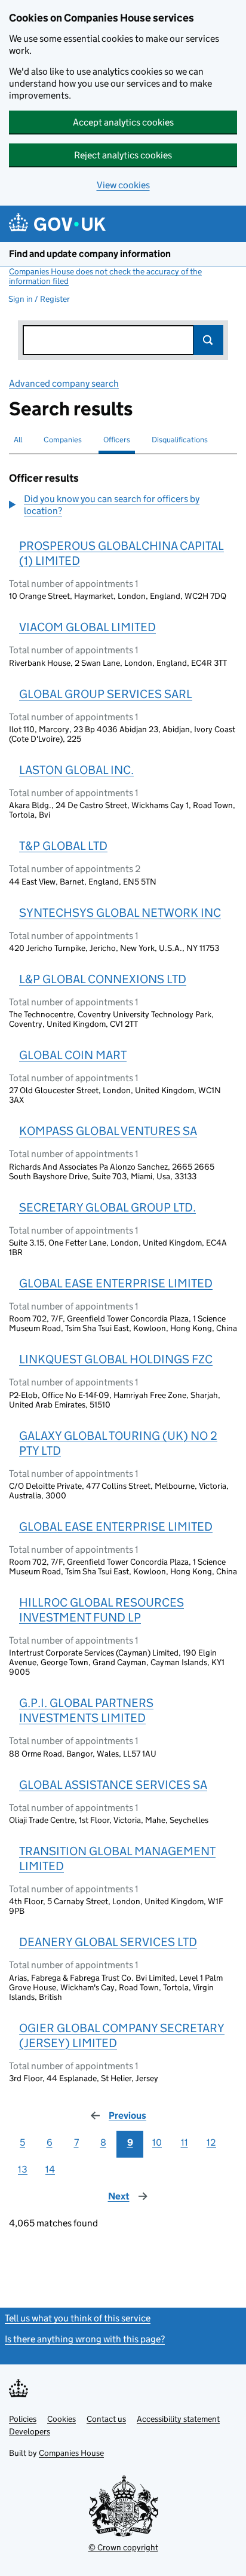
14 (50, 2169)
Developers (30, 2431)
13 (23, 2169)
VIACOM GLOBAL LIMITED (87, 627)
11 (184, 2142)
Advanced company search (64, 383)
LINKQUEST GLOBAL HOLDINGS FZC (116, 1359)
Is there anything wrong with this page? (85, 2339)
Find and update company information (90, 254)
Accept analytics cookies (123, 122)
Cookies (61, 2419)
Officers (117, 440)
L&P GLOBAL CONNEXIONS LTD (103, 979)
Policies (23, 2419)
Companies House (71, 2453)
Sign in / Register (39, 299)
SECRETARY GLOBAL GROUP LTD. (107, 1207)
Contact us (106, 2419)
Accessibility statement (178, 2419)
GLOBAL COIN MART (73, 1055)
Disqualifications (180, 440)
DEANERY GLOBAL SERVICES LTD (108, 1942)
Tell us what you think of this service (78, 2318)
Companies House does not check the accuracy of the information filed (105, 276)
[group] (123, 506)
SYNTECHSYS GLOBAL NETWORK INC (120, 913)
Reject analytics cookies (123, 155)
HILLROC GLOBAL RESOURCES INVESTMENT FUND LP (102, 1610)
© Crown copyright (123, 2547)
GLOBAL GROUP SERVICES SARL (106, 694)
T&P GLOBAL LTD (63, 846)
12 (211, 2142)
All (18, 440)
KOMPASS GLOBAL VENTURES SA (108, 1131)
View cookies (123, 185)
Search (208, 340)
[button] (123, 505)
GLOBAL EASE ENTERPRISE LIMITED (116, 1283)
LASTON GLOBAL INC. (76, 770)
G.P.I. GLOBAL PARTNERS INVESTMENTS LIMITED (86, 1710)
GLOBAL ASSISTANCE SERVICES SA (113, 1785)
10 (157, 2142)
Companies (63, 440)
